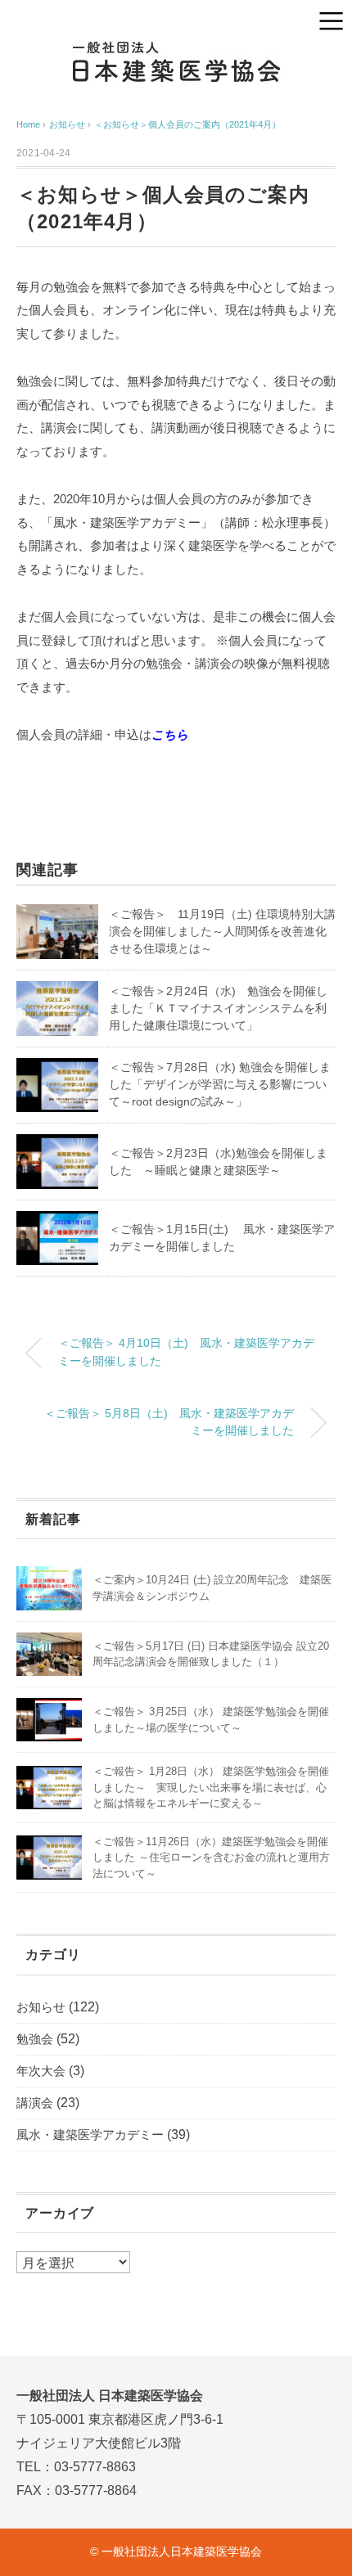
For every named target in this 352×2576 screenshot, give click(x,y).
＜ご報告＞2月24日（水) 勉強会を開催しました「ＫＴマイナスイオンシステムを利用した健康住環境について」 (218, 1008)
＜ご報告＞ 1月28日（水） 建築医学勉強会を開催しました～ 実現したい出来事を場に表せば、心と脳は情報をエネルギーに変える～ (211, 1787)
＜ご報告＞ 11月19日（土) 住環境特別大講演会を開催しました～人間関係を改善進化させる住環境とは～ (222, 931)
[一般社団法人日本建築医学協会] (176, 53)
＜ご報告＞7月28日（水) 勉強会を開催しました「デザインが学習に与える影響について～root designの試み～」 (220, 1084)
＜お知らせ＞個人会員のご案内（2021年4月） (187, 124)
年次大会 (41, 2071)
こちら (170, 734)
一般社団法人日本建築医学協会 (182, 2551)
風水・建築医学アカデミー (90, 2135)
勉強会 (35, 2039)
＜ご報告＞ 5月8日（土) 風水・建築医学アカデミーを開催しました (169, 1422)
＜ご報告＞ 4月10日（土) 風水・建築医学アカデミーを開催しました (186, 1352)
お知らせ (41, 2007)
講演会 (35, 2103)
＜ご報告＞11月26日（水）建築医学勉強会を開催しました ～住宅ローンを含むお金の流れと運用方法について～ (211, 1858)
